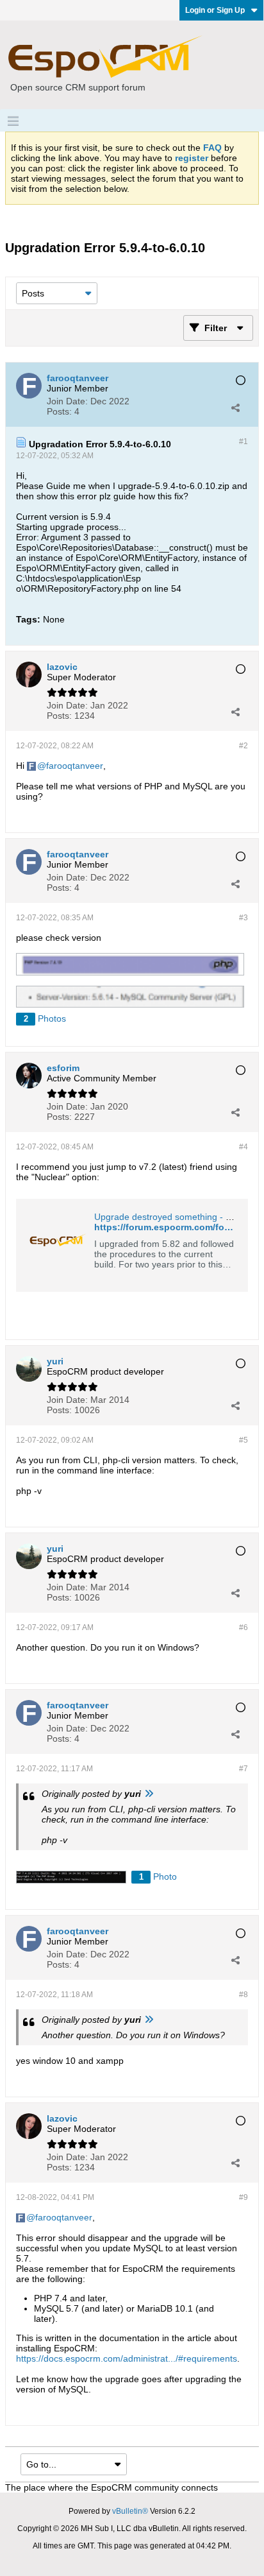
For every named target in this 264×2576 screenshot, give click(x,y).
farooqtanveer (75, 766)
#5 (243, 1440)
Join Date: (67, 401)
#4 (243, 1147)
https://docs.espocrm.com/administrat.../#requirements (127, 2358)
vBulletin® (130, 2511)
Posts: (59, 411)
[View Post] (149, 1794)
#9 (243, 2197)
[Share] (235, 408)
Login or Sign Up (215, 10)
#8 (243, 1995)
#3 (243, 918)
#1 (243, 442)
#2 (243, 746)
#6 (243, 1627)
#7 (243, 1769)
